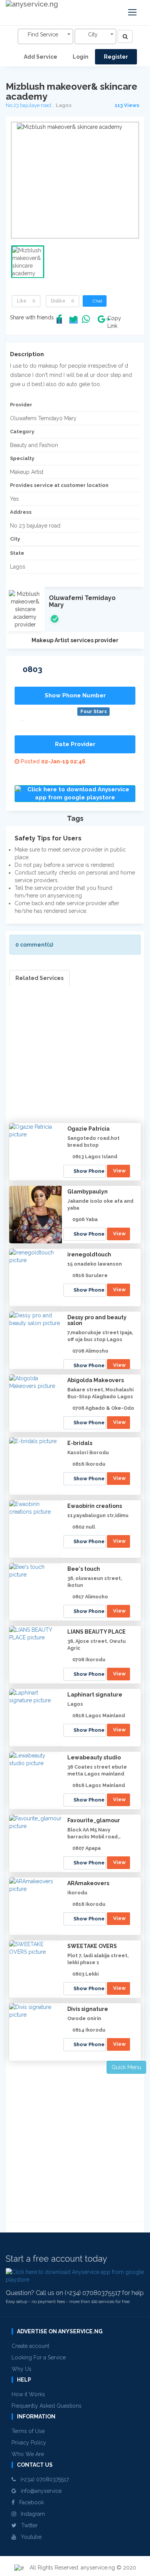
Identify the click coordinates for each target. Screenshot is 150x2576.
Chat (96, 301)
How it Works (28, 2394)
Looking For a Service (39, 2357)
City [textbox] (93, 35)
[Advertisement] (75, 1061)
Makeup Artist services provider (75, 640)
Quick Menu (126, 2067)
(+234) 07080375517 (42, 2479)
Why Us (22, 2369)
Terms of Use (28, 2431)
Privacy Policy (29, 2443)
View (119, 1171)
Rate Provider (75, 744)
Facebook (29, 2502)
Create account (30, 2346)
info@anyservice (39, 2491)
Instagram (31, 2514)
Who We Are (28, 2454)
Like (26, 301)
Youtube (29, 2537)
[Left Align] (125, 36)
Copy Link (112, 322)
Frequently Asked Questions (47, 2406)
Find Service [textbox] (43, 35)
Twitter (27, 2525)
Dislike (62, 301)
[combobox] (45, 36)
